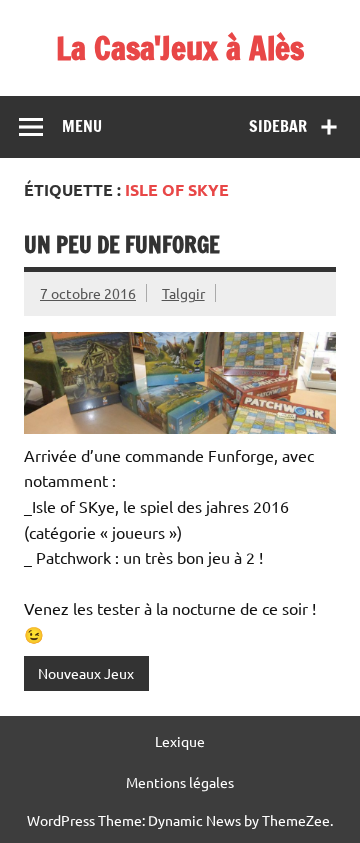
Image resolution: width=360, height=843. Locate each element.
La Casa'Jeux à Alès (180, 48)
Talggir (183, 293)
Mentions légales (180, 782)
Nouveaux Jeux (86, 673)
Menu (82, 126)
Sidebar (278, 126)
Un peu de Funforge (122, 244)
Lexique (180, 741)
